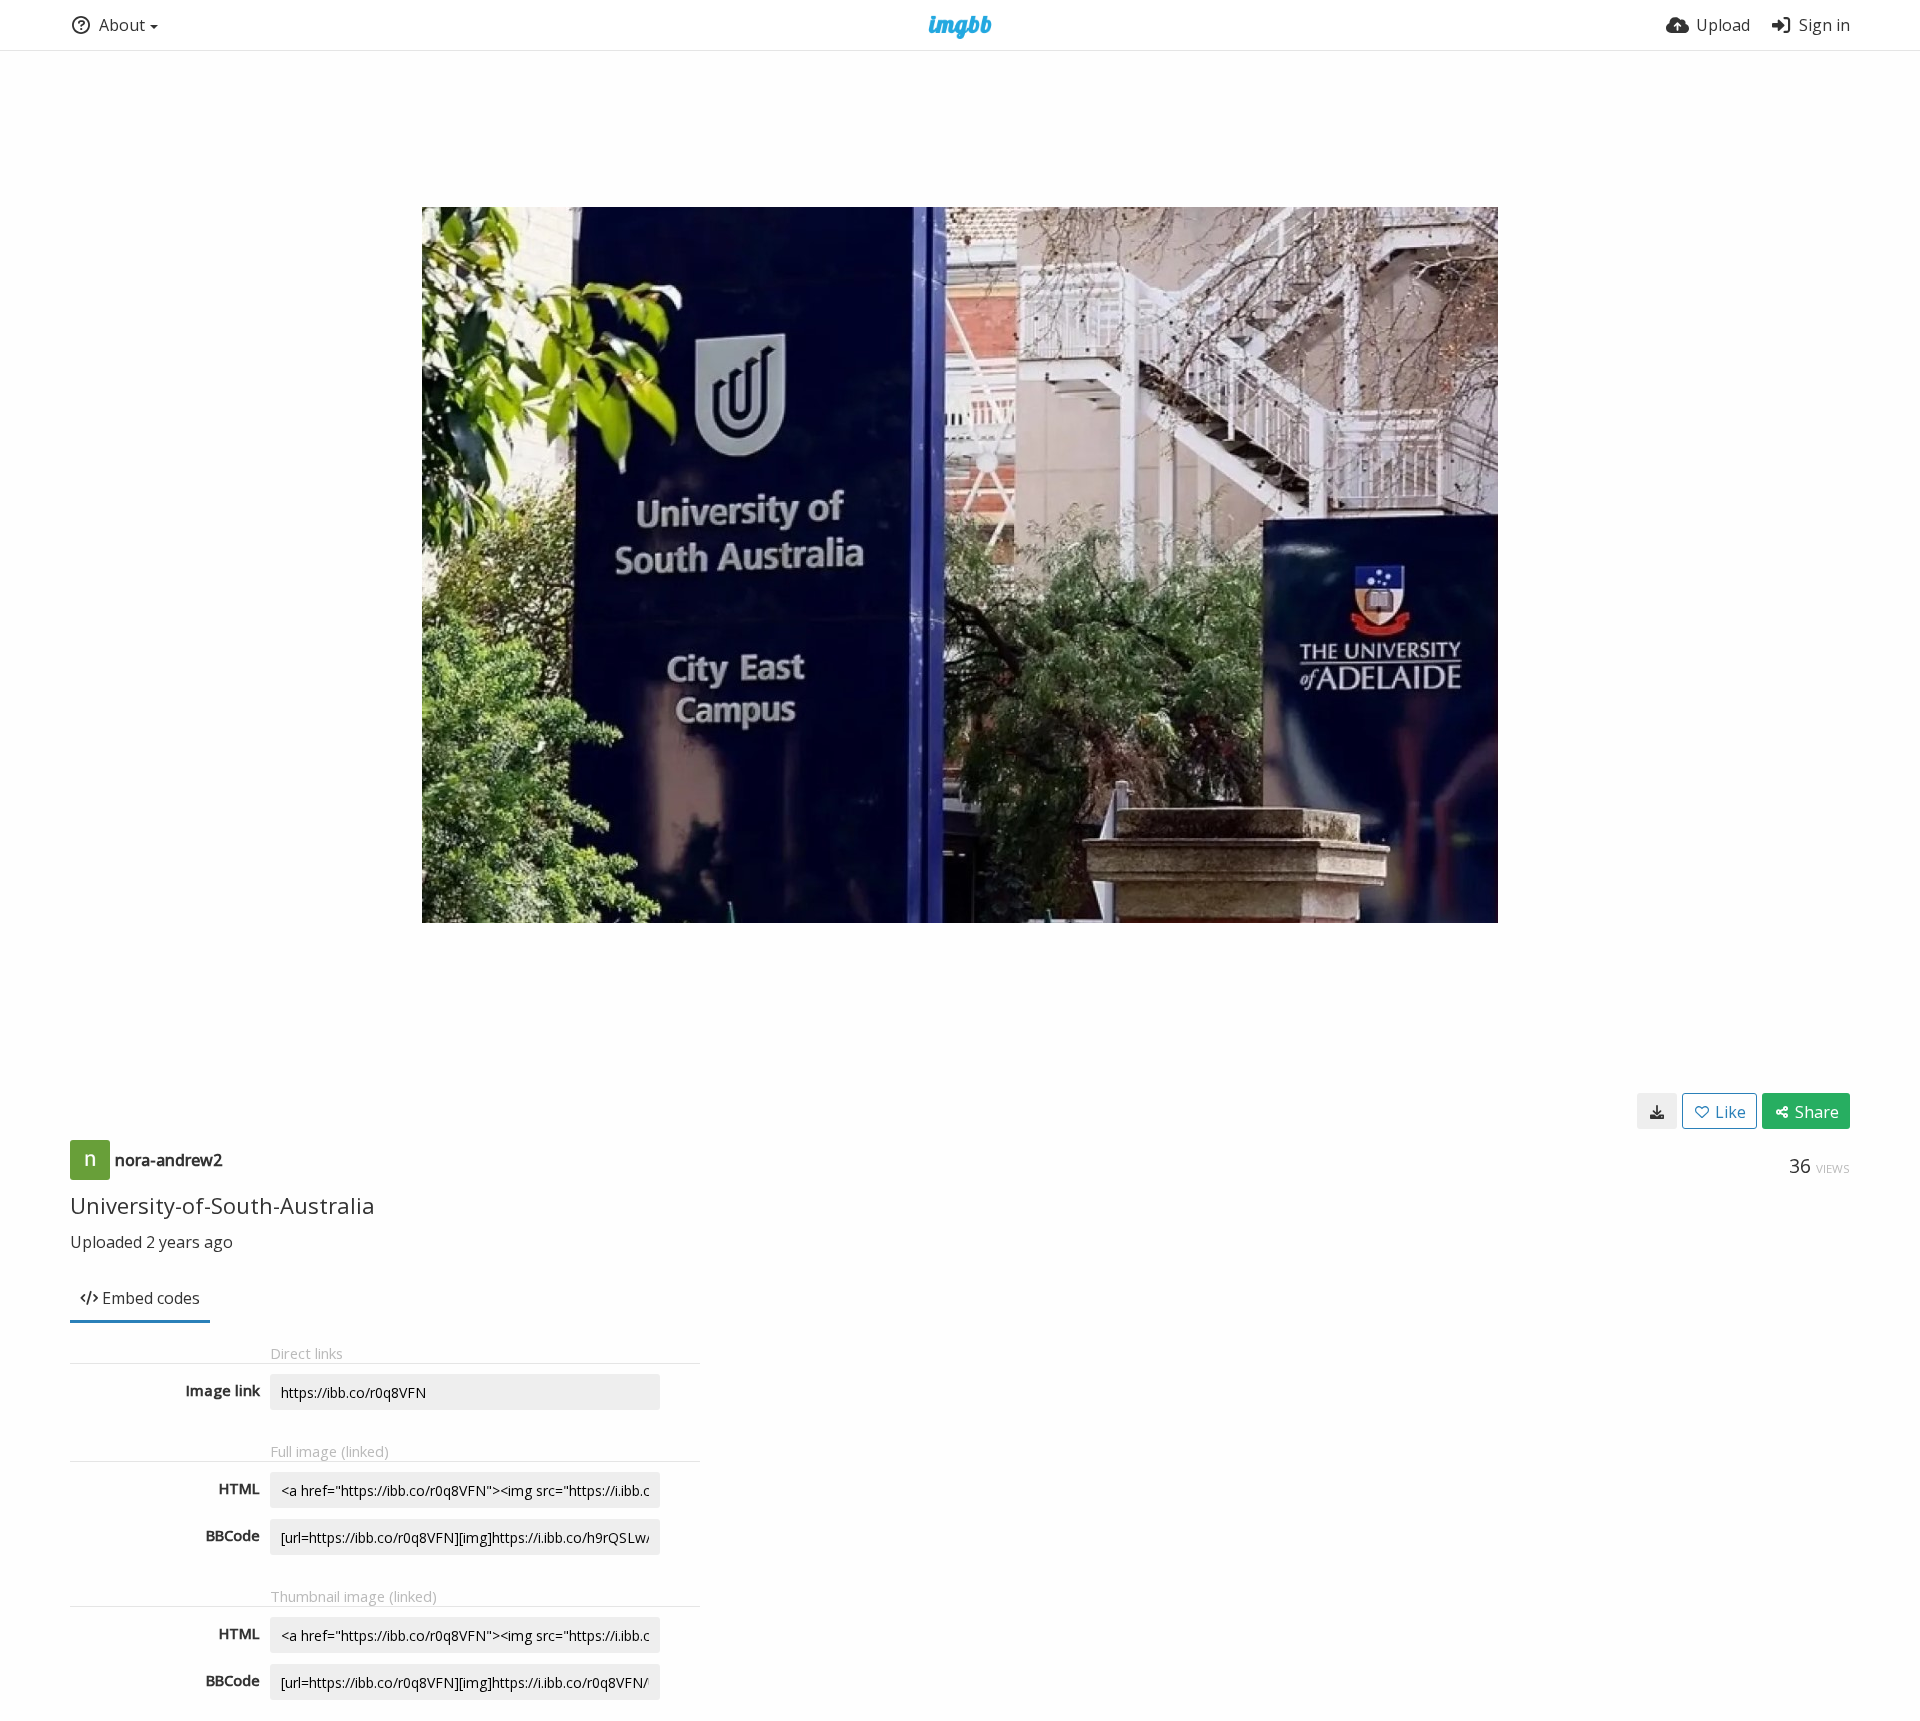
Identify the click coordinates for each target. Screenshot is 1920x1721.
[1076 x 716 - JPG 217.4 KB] (1657, 1111)
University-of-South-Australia (222, 1205)
